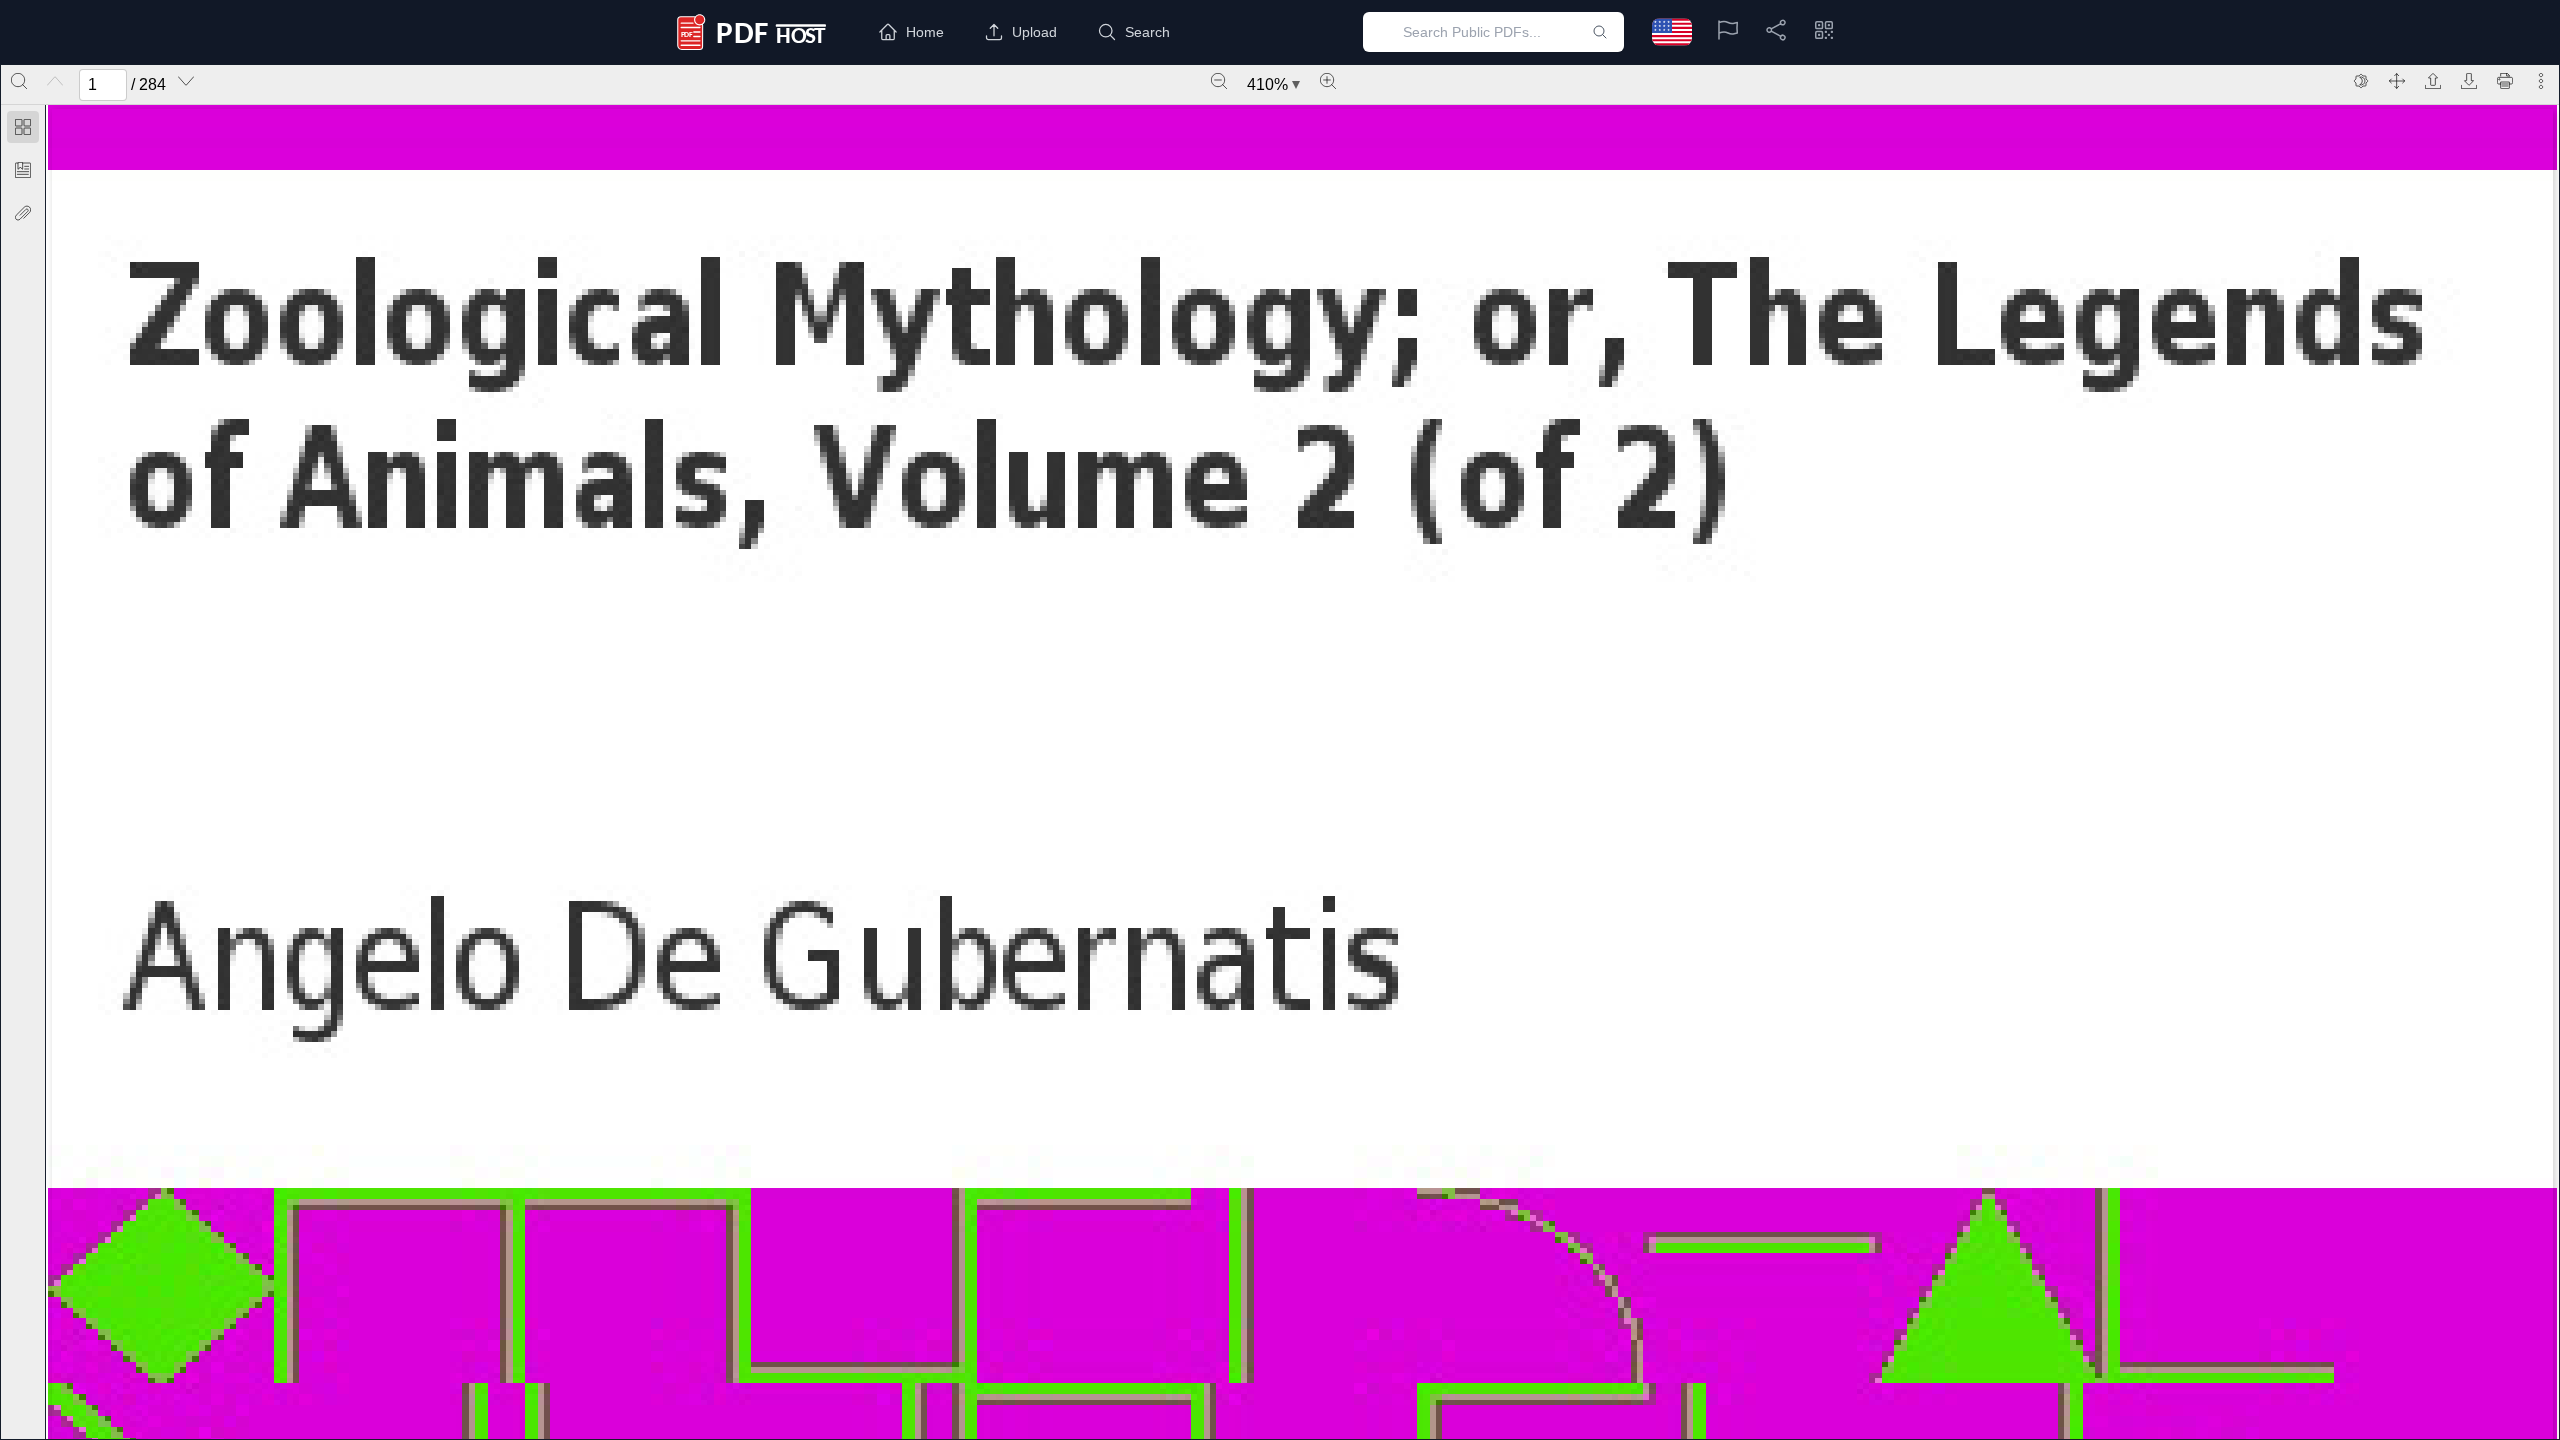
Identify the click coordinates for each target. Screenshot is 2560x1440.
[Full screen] (2397, 81)
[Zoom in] (1328, 81)
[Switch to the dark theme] (2361, 81)
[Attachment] (23, 213)
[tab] (23, 130)
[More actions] (2541, 81)
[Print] (2505, 81)
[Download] (2469, 81)
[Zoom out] (1219, 81)
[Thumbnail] (23, 127)
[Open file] (2433, 81)
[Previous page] (55, 81)
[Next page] (186, 81)
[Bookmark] (23, 170)
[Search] (19, 81)
